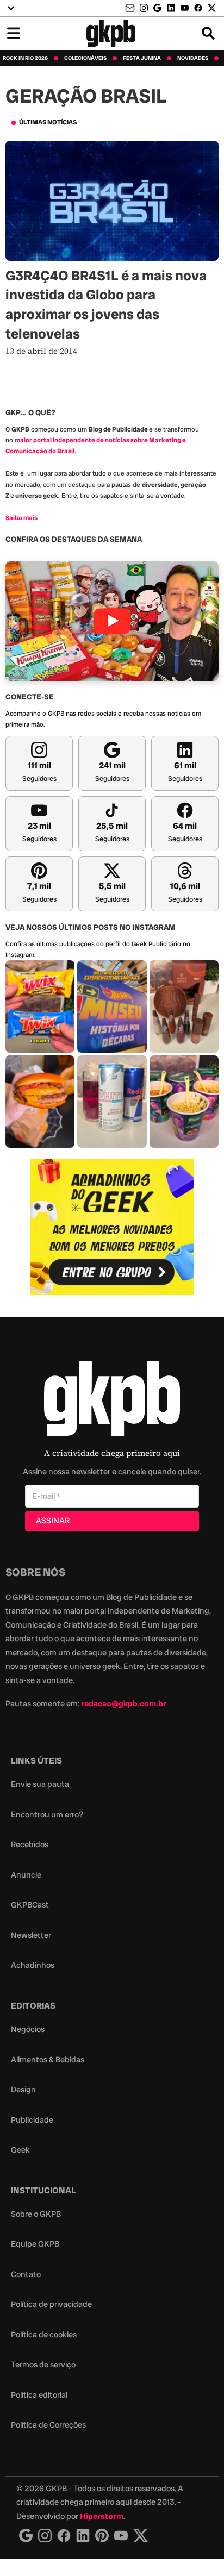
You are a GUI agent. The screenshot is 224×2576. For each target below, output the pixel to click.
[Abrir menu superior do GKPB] (11, 8)
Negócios (28, 2029)
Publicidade (32, 2120)
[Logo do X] (141, 2536)
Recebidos (30, 1845)
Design (23, 2090)
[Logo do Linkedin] (83, 2536)
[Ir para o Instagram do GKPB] (144, 8)
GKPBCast (30, 1905)
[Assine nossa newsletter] (131, 8)
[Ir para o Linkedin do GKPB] (171, 8)
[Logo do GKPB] (112, 1401)
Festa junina (142, 58)
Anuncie (26, 1875)
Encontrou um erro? (47, 1815)
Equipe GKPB (35, 2244)
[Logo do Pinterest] (102, 2536)
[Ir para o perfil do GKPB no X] (212, 8)
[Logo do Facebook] (64, 2536)
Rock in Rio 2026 (25, 58)
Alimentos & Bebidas (48, 2060)
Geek (20, 2150)
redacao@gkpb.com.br (124, 1704)
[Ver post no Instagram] (40, 1006)
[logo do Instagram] (26, 2536)
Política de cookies (44, 2335)
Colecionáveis (85, 58)
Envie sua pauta (40, 1784)
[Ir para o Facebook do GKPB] (198, 8)
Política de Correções (48, 2425)
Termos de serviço (43, 2365)
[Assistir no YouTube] (112, 621)
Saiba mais (21, 518)
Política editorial (39, 2395)
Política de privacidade (51, 2304)
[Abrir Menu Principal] (14, 33)
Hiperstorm (102, 2516)
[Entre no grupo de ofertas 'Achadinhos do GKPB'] (112, 1227)
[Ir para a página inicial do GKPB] (111, 33)
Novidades (193, 58)
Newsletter (31, 1935)
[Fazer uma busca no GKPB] (208, 33)
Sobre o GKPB (36, 2214)
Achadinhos (33, 1965)
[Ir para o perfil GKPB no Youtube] (185, 8)
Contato (26, 2274)
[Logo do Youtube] (121, 2536)
